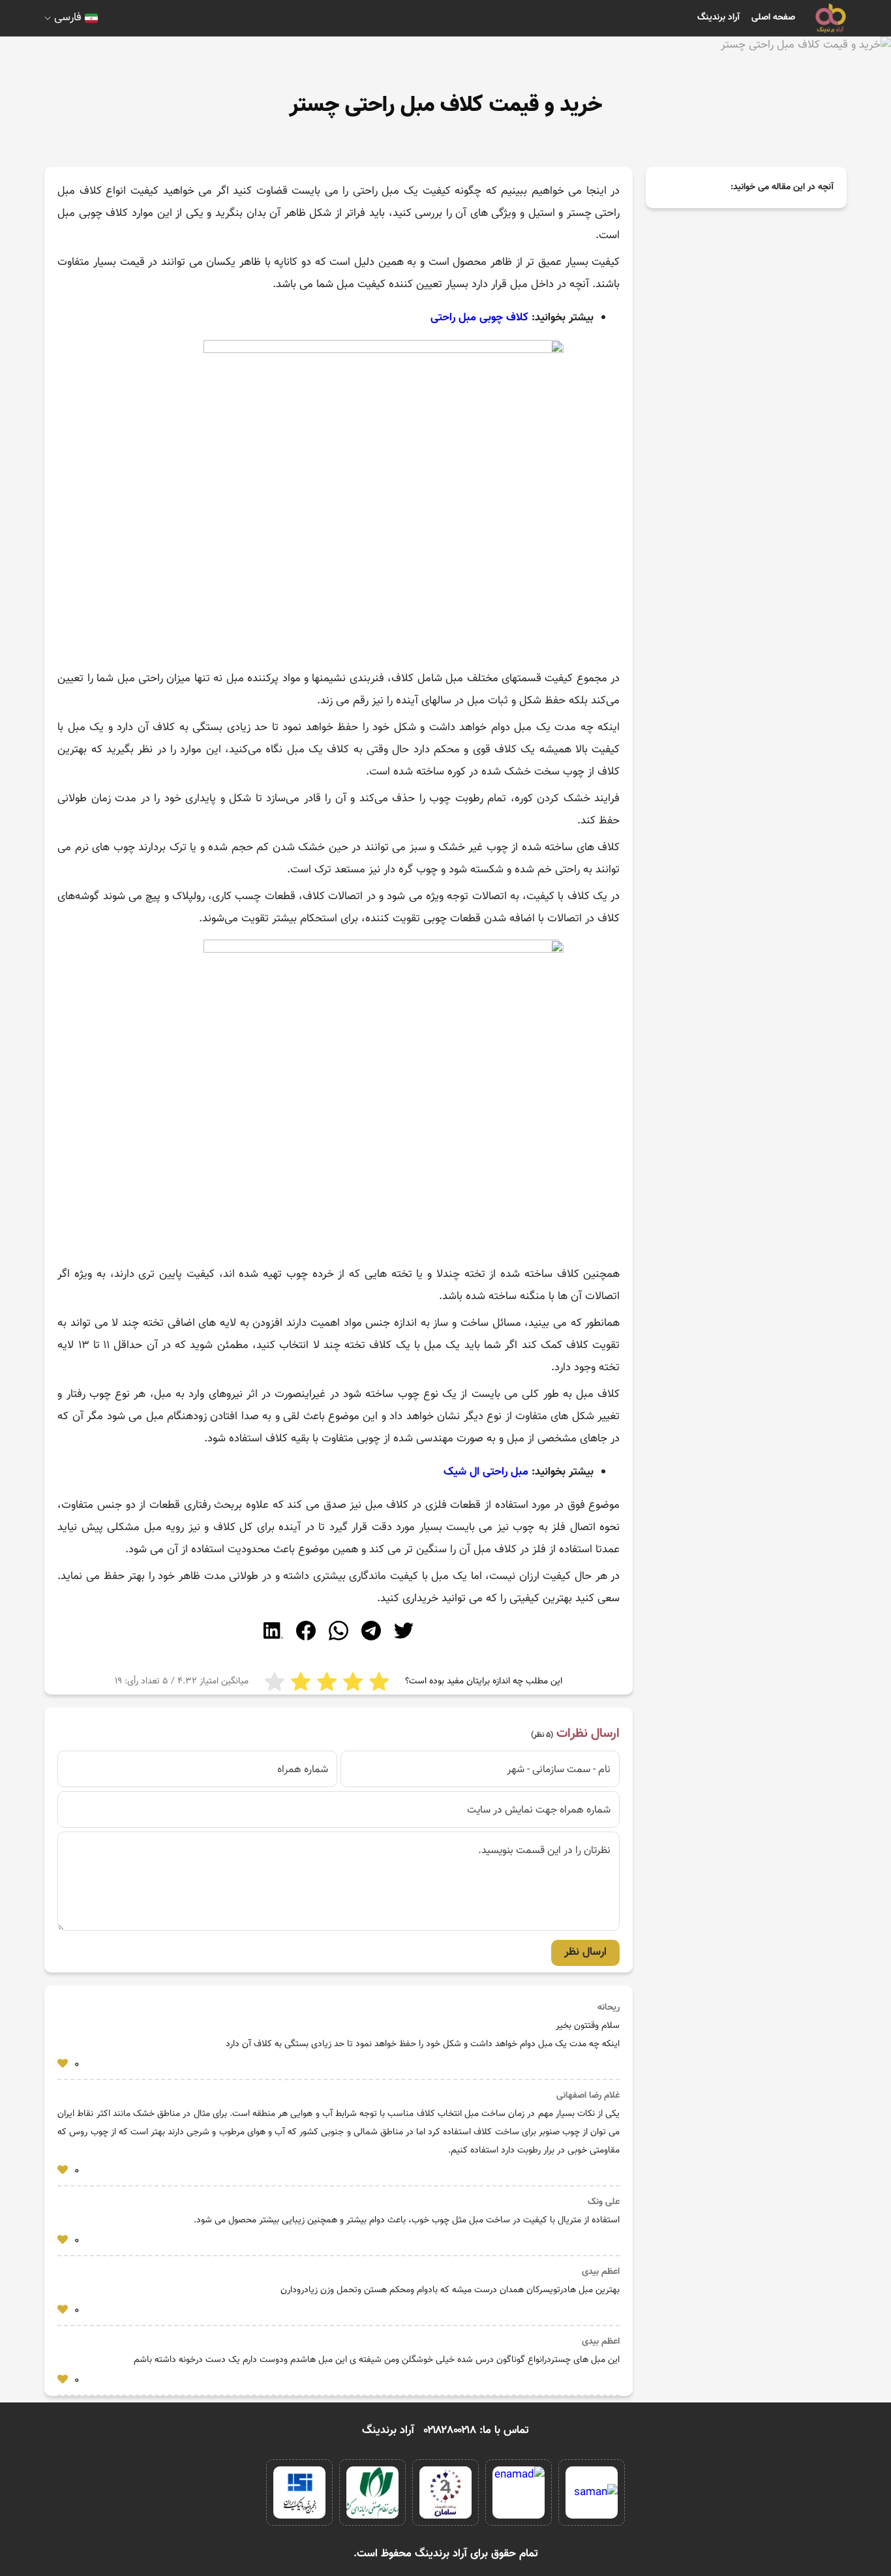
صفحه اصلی (773, 18)
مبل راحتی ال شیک (486, 1472)
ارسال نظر (585, 1952)
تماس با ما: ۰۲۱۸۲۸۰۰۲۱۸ (476, 2430)
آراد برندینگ (718, 18)
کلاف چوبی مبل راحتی (479, 318)
